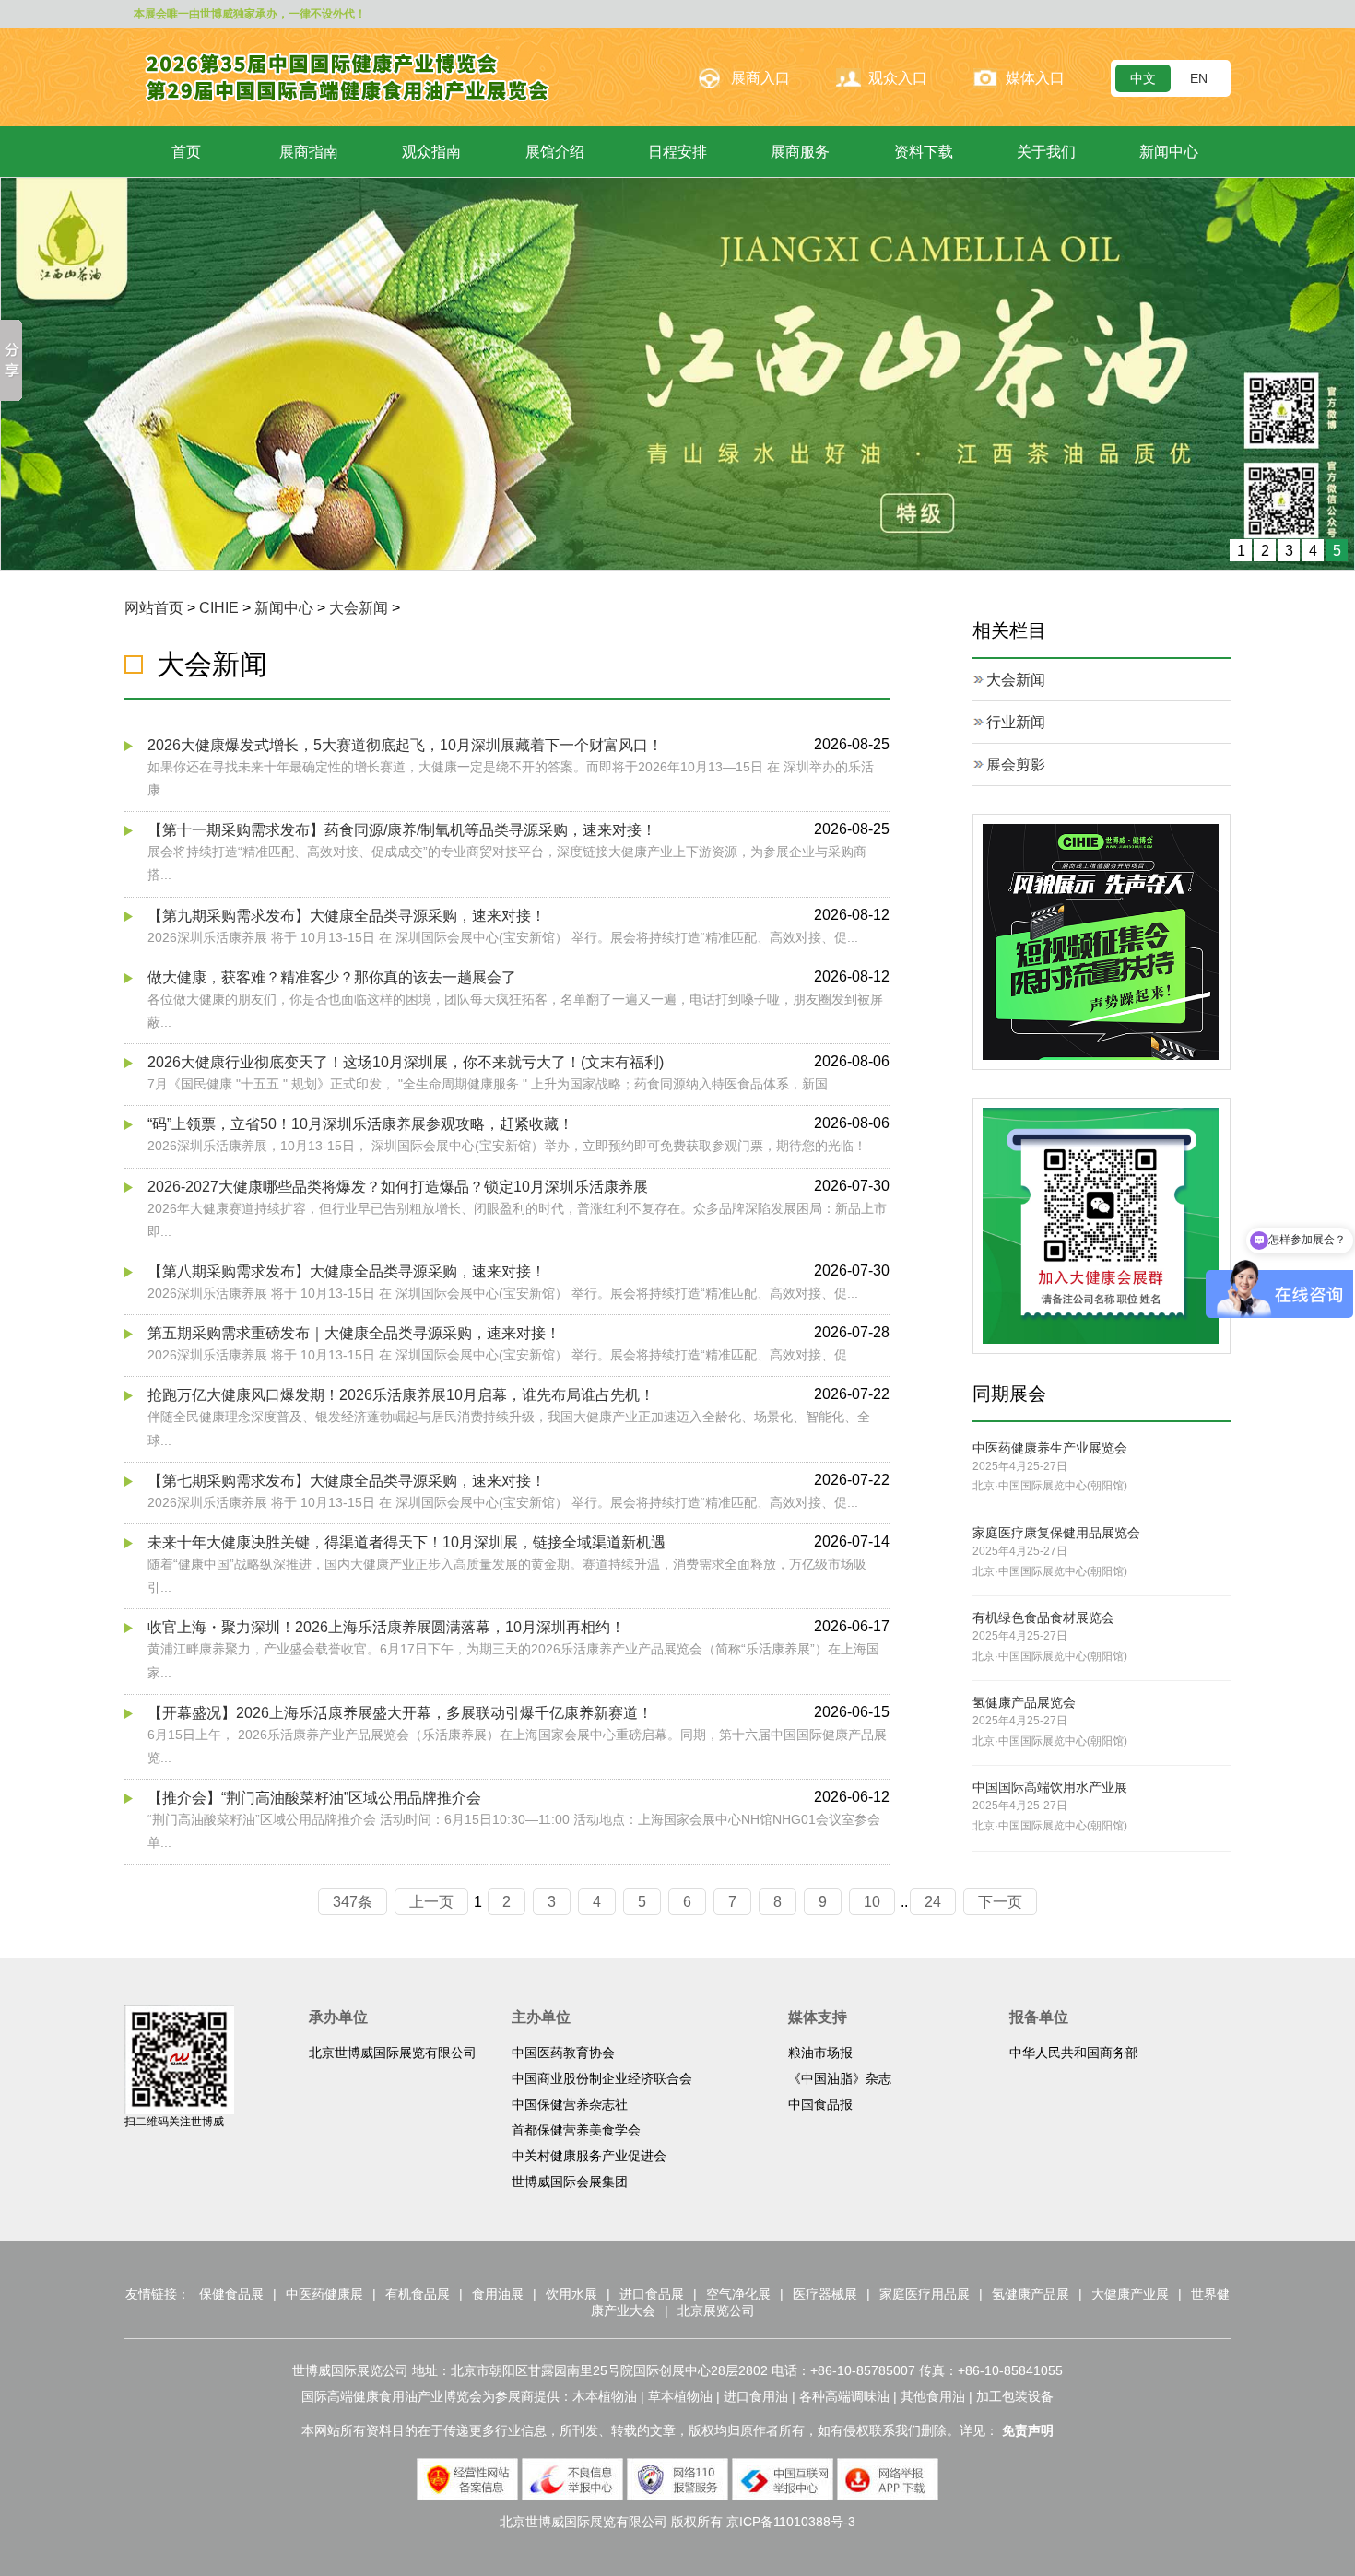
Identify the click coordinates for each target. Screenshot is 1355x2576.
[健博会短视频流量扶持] (1101, 940)
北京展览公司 (716, 2310)
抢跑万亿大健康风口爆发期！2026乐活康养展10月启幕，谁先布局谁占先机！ (401, 1395)
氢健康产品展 (1031, 2293)
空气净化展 (738, 2293)
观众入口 (898, 78)
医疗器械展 (825, 2293)
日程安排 (677, 152)
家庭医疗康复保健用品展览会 (1056, 1532)
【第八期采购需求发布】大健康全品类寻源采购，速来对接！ (347, 1270)
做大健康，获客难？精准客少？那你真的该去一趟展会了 (332, 976)
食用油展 (498, 2293)
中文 (1143, 78)
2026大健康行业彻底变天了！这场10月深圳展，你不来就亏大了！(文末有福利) (406, 1061)
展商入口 (760, 78)
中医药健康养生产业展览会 (1050, 1447)
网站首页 (154, 607)
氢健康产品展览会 (1024, 1702)
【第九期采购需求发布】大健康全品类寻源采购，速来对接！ (347, 915)
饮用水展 (571, 2293)
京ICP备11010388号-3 (791, 2521)
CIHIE (219, 607)
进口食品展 (652, 2293)
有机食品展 (418, 2293)
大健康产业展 (1130, 2293)
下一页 (1000, 1901)
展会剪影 (1016, 764)
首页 (186, 152)
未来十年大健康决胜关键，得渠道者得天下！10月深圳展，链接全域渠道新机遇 (406, 1541)
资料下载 (924, 152)
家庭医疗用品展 (925, 2293)
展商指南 (309, 152)
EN (1199, 78)
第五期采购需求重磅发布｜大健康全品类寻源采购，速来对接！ (354, 1332)
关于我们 (1046, 152)
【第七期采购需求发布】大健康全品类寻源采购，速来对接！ (347, 1480)
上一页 (431, 1901)
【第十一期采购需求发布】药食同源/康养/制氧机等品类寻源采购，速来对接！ (402, 829)
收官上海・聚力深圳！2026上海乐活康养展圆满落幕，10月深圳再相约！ (386, 1627)
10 (872, 1901)
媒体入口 (1035, 78)
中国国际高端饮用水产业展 (1050, 1787)
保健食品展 (231, 2293)
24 (933, 1901)
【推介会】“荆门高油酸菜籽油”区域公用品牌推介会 (314, 1797)
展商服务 (800, 152)
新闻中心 (1169, 152)
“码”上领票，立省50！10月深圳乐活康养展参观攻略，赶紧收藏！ (360, 1124)
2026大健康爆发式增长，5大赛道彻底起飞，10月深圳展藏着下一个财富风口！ (405, 744)
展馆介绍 (555, 152)
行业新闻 (1016, 721)
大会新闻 (359, 607)
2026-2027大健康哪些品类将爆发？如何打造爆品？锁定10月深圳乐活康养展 (398, 1186)
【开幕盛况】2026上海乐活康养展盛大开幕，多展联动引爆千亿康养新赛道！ (400, 1712)
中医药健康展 (324, 2293)
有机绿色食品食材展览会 (1043, 1617)
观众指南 (431, 152)
